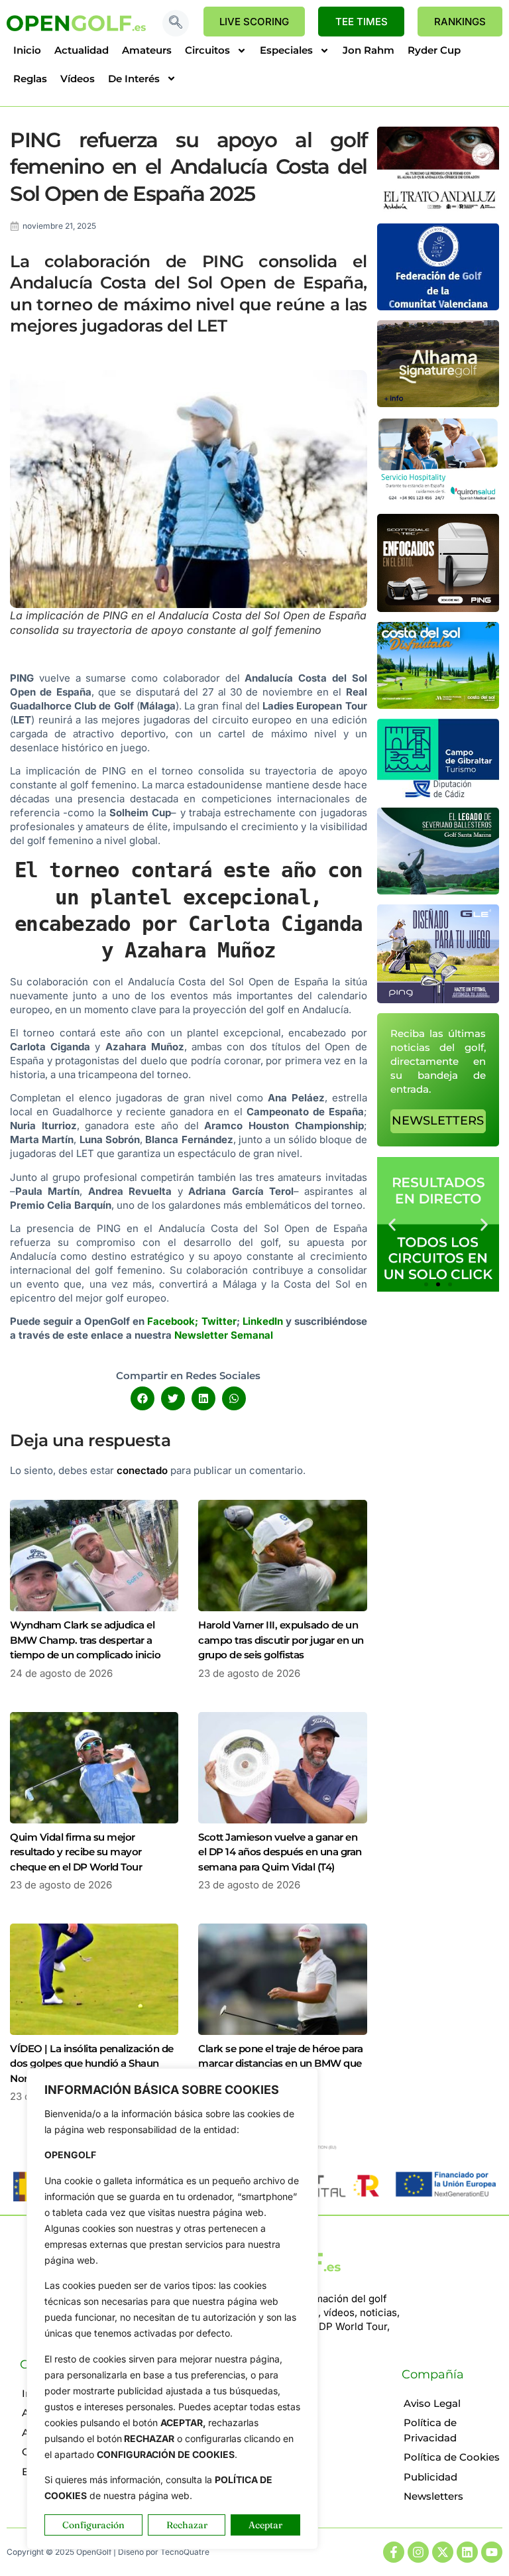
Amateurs (147, 50)
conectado (142, 1470)
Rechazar (187, 2525)
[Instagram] (418, 2552)
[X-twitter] (443, 2552)
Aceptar (265, 2525)
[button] (176, 23)
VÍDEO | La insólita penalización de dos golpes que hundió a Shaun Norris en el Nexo (92, 2063)
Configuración (93, 2525)
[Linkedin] (467, 2552)
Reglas (30, 79)
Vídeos (78, 79)
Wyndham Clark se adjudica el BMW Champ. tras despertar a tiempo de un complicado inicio (85, 1640)
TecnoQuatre (185, 2552)
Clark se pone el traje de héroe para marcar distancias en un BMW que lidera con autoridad (280, 2063)
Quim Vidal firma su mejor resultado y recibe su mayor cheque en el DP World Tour (76, 1852)
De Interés (134, 79)
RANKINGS (460, 22)
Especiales (286, 50)
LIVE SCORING (254, 22)
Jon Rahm (368, 50)
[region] (172, 2309)
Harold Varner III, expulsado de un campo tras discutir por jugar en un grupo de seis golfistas (281, 1640)
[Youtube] (492, 2552)
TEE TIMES (362, 22)
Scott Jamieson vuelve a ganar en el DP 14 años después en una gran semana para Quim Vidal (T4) (280, 1852)
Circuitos (207, 50)
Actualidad (82, 50)
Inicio (27, 50)
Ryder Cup (434, 50)
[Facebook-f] (394, 2552)
